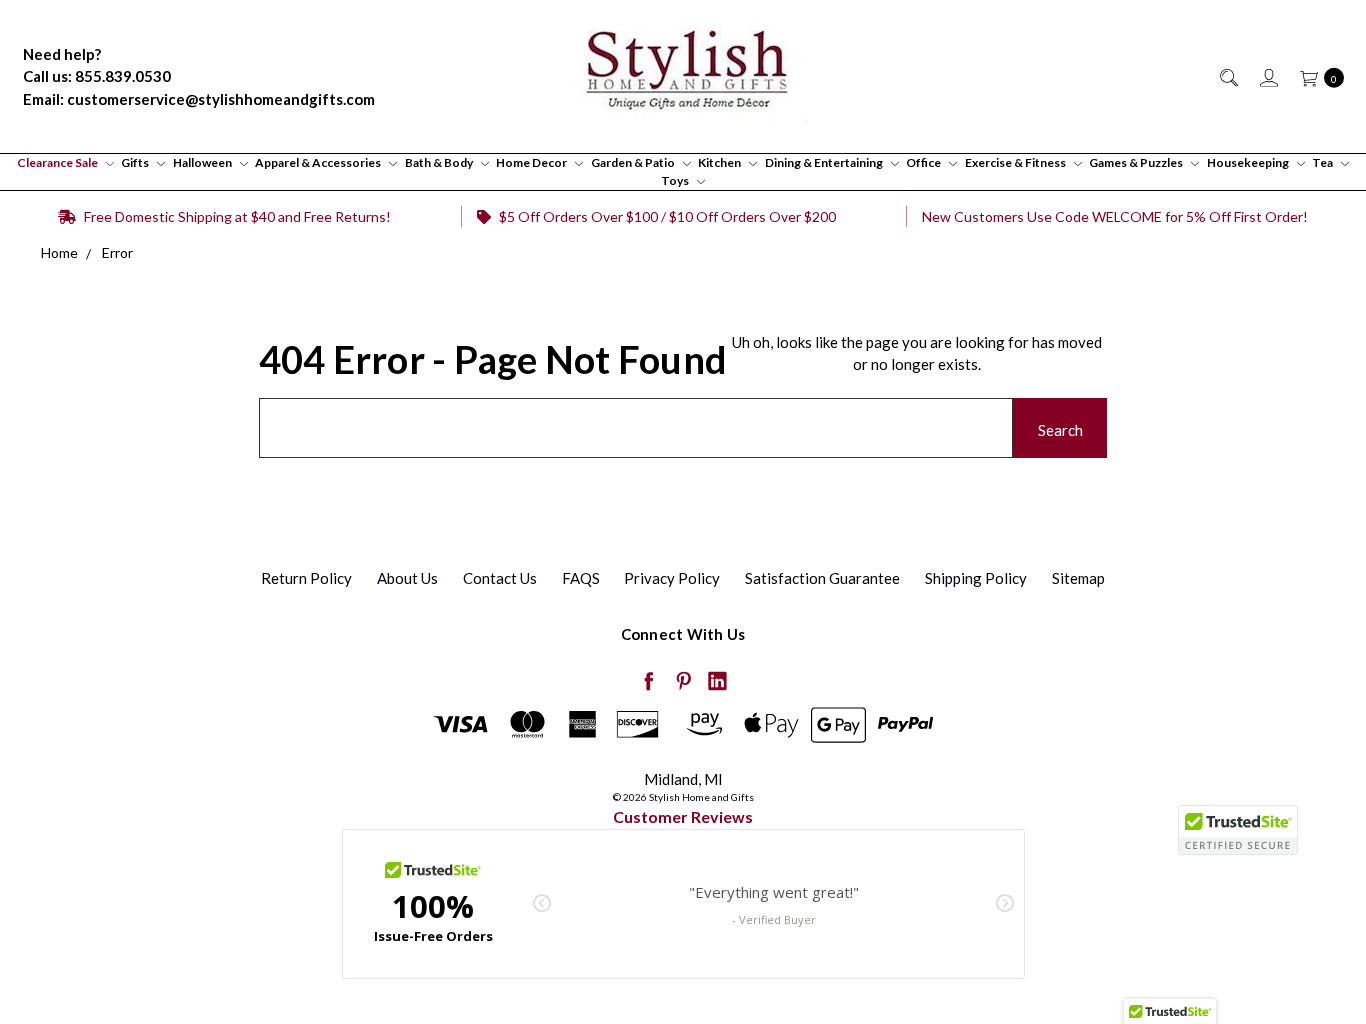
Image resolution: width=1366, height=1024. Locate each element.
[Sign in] (1267, 76)
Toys (676, 180)
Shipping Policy (976, 578)
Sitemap (1078, 578)
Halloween (203, 162)
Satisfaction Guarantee (822, 578)
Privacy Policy (672, 578)
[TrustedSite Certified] (1238, 830)
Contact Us (500, 578)
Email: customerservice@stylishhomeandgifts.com (199, 99)
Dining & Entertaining (825, 162)
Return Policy (306, 578)
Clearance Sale (58, 162)
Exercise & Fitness (1016, 162)
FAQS (581, 578)
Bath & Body (440, 162)
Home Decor (532, 162)
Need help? (62, 54)
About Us (407, 578)
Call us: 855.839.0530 (97, 76)
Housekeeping (1249, 162)
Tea (1323, 162)
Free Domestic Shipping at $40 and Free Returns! (236, 216)
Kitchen (720, 162)
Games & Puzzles (1137, 162)
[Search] (1227, 76)
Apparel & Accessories (319, 162)
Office (924, 162)
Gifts (136, 162)
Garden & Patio (634, 162)
